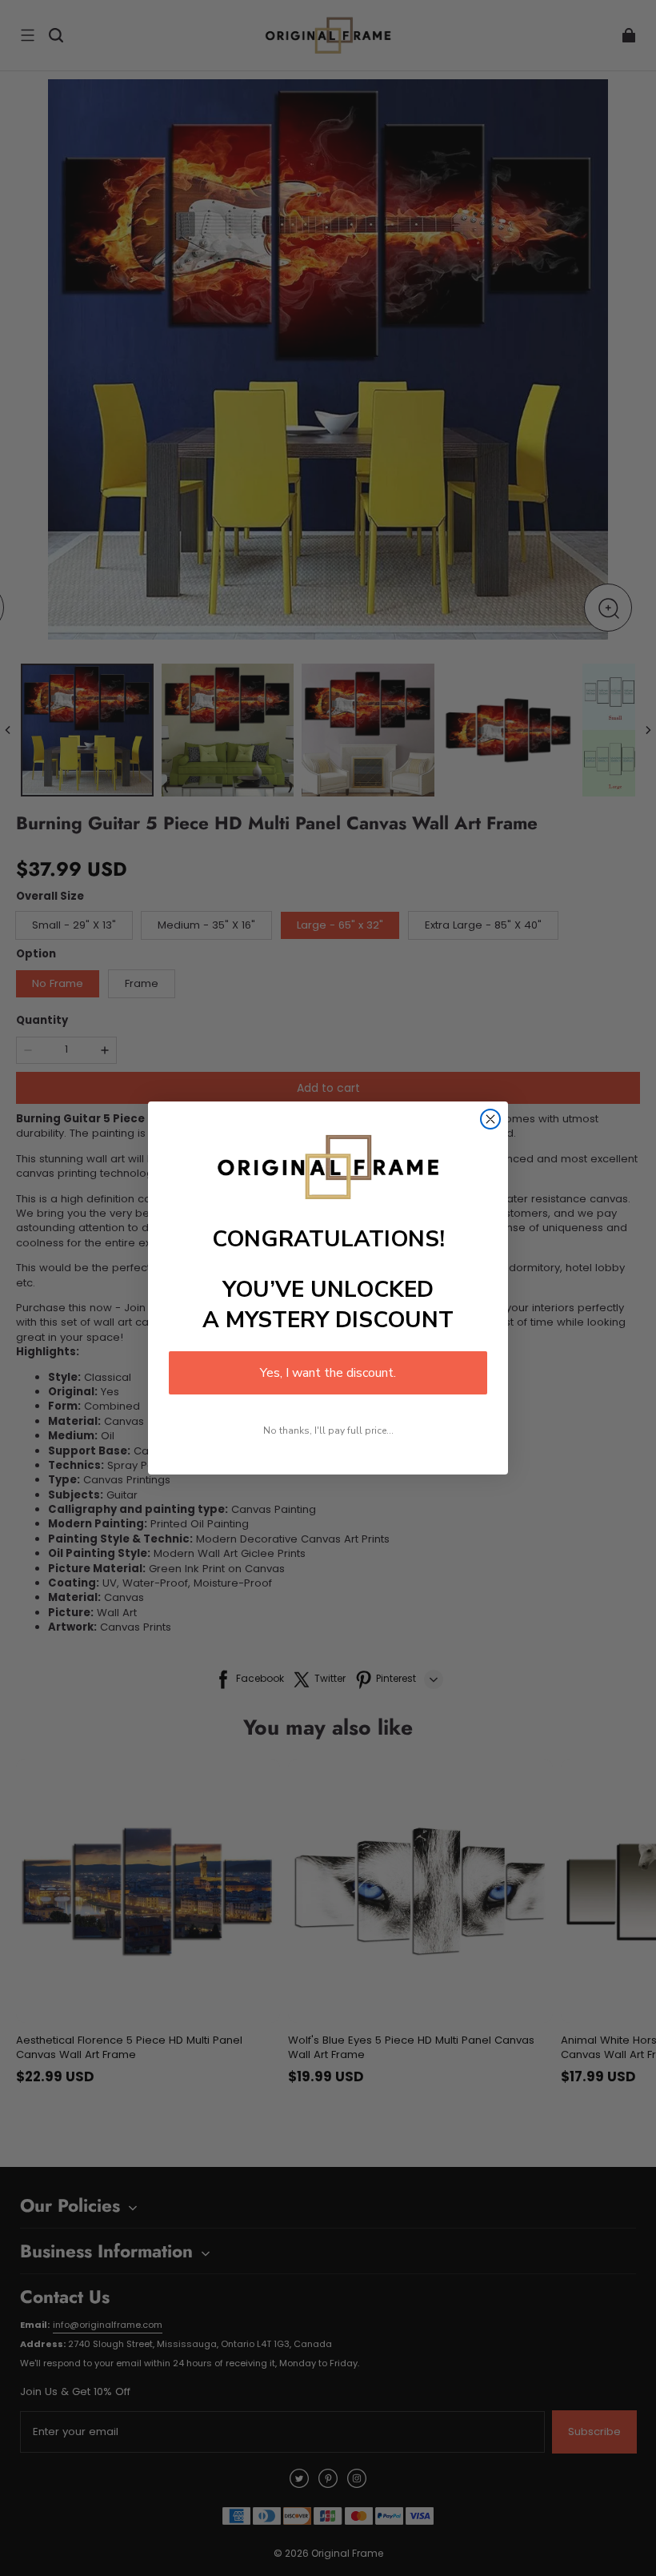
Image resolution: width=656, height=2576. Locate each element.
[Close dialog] (490, 1119)
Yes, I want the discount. (328, 1373)
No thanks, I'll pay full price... (328, 1430)
